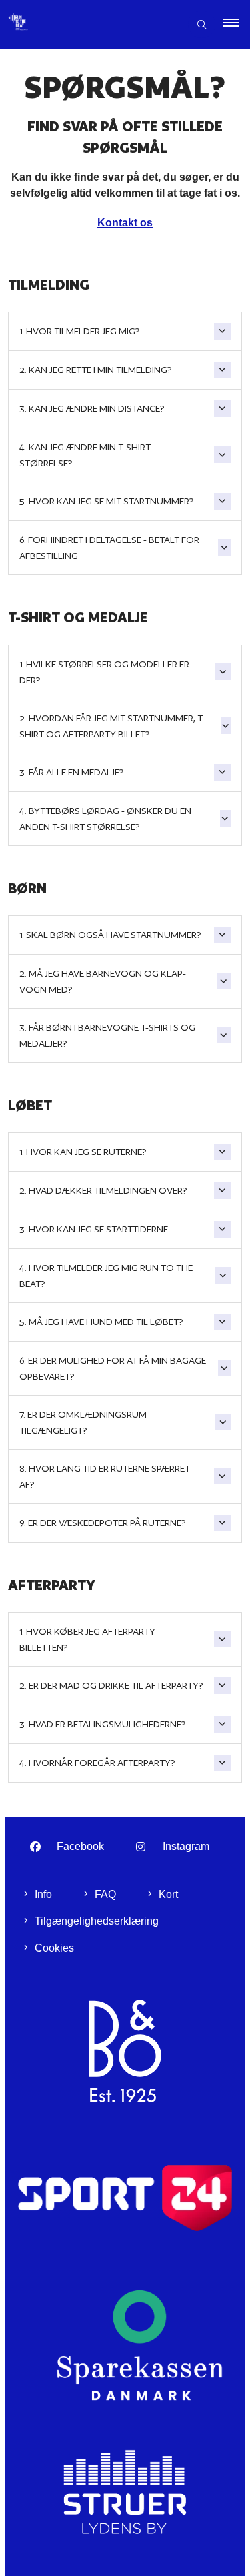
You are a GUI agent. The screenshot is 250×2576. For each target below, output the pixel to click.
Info (43, 1894)
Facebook (80, 1846)
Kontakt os (125, 223)
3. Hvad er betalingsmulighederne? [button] (103, 1724)
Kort (168, 1894)
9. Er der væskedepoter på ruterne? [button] (103, 1523)
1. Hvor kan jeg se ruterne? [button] (83, 1152)
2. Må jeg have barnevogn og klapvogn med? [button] (103, 981)
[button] (237, 25)
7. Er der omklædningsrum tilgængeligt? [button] (83, 1422)
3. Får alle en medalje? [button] (72, 772)
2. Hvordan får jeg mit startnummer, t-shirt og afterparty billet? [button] (112, 726)
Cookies (54, 1948)
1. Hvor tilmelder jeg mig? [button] (81, 331)
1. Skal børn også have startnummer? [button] (110, 935)
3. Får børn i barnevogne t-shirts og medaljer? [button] (107, 1035)
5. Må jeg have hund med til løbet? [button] (101, 1322)
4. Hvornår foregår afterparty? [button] (97, 1763)
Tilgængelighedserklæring (97, 1921)
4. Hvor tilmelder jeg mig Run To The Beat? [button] (106, 1276)
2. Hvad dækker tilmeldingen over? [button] (103, 1190)
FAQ (105, 1894)
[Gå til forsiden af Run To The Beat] (90, 25)
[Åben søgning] (202, 24)
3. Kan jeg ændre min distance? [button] (92, 408)
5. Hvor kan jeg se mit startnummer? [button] (107, 501)
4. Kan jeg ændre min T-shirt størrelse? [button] (85, 455)
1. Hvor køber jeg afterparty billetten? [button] (87, 1639)
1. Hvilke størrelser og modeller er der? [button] (104, 672)
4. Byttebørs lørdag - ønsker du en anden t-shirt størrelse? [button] (105, 819)
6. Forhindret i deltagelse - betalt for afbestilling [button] (109, 548)
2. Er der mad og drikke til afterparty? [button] (111, 1685)
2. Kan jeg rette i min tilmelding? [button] (96, 370)
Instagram (186, 1846)
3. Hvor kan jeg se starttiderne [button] (94, 1229)
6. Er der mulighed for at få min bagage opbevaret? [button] (113, 1368)
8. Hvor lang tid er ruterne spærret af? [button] (105, 1476)
